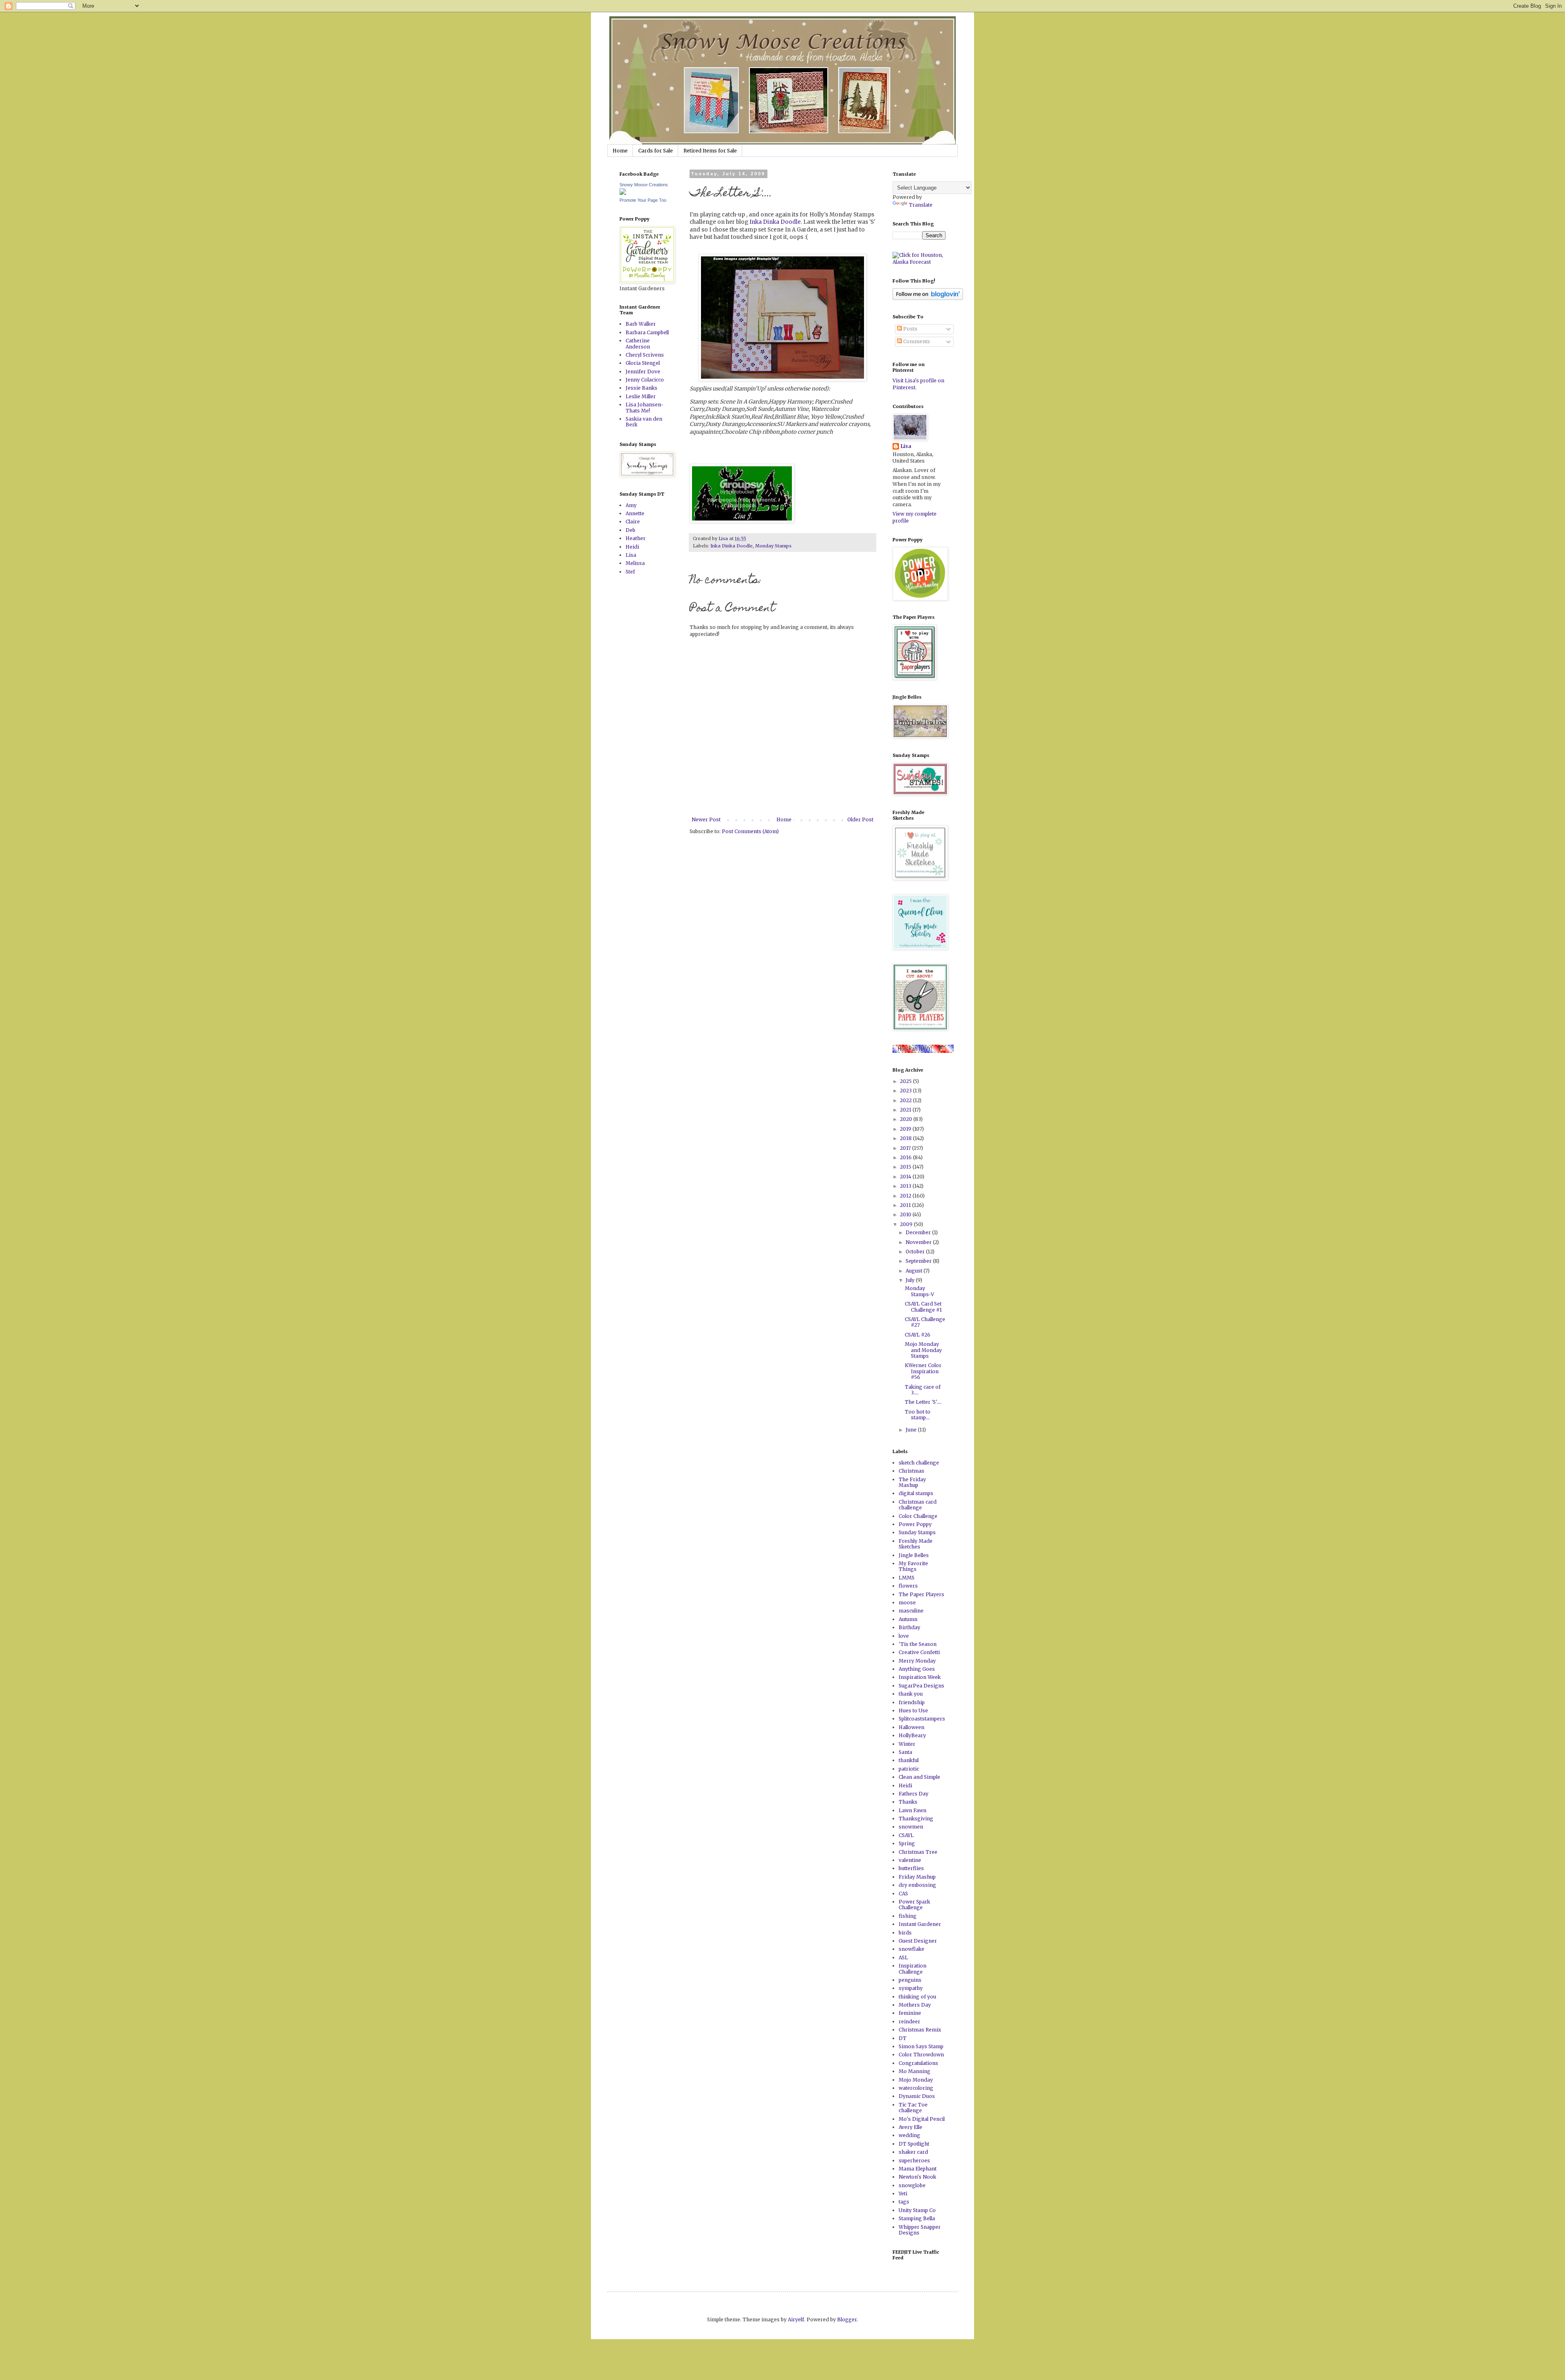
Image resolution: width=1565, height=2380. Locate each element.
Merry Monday (917, 1661)
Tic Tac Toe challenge (913, 2108)
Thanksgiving (916, 1819)
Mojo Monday (916, 2080)
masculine (911, 1611)
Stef (630, 572)
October (916, 1252)
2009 (907, 1224)
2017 (906, 1148)
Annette (635, 513)
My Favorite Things (913, 1566)
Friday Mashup (917, 1877)
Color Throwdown (921, 2055)
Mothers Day (915, 2005)
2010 (906, 1214)
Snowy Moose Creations (644, 185)
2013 (906, 1186)
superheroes (914, 2161)
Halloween (911, 1727)
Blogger (847, 2319)
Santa (905, 1752)
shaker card (913, 2152)
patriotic (909, 1769)
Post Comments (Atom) (750, 831)
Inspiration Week (920, 1677)
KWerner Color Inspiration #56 (923, 1371)
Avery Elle (910, 2127)
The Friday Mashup (912, 1482)
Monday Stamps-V (919, 1291)
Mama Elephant (918, 2169)
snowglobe (912, 2185)
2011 (906, 1205)
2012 (906, 1196)
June (912, 1430)
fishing (908, 1916)
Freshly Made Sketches (916, 1544)
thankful (909, 1760)
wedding (909, 2135)
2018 (906, 1138)
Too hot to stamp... (918, 1415)
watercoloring (916, 2088)
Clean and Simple (919, 1777)
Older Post (860, 819)
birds (905, 1933)
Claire (633, 522)
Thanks (908, 1802)
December (919, 1232)
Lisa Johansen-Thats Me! (645, 407)
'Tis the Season (918, 1644)
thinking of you (917, 1997)
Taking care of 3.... (923, 1390)
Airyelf (796, 2319)
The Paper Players (921, 1594)
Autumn (908, 1619)
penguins (910, 1980)
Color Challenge (918, 1516)
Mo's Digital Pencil (922, 2119)
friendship (912, 1702)
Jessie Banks (641, 388)
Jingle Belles (914, 1555)
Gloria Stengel (643, 363)
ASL (903, 1958)
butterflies (911, 1868)
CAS (903, 1894)
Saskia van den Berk (644, 422)
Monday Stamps (773, 546)
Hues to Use (913, 1711)
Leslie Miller (641, 396)
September (919, 1261)
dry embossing (917, 1885)
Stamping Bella (917, 2218)
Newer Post (706, 819)
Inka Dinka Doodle (775, 222)
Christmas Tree (918, 1852)
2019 (906, 1129)
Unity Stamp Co (917, 2210)
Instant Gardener (920, 1924)
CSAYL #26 (918, 1335)
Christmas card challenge (918, 1505)
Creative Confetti (919, 1652)
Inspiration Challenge (913, 1969)
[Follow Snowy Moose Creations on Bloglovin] (928, 298)
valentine (910, 1860)
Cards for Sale (656, 151)
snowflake (911, 1949)
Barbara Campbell (647, 332)
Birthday (909, 1627)
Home (620, 151)
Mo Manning (915, 2071)
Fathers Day (914, 1794)
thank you (911, 1694)
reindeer (909, 2022)
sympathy (911, 1988)
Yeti (903, 2194)
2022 (906, 1100)
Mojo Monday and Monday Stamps (923, 1350)
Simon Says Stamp (921, 2046)
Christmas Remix (920, 2030)
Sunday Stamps (917, 1532)
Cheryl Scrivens (645, 355)
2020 (907, 1119)
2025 (906, 1081)
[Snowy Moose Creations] (623, 193)
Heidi (632, 547)
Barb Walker (641, 324)
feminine (910, 2013)
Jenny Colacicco (645, 380)
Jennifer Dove (643, 372)
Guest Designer (918, 1941)
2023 (906, 1091)
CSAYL (906, 1835)
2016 (906, 1157)
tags (904, 2202)
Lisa (631, 555)
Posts (910, 329)
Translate (921, 205)
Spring (907, 1843)
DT (903, 2038)
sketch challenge (919, 1463)
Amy (631, 505)
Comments (916, 341)
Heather (636, 538)
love (904, 1636)
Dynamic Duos (917, 2096)
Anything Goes (917, 1669)
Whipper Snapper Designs (920, 2230)
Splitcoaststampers (922, 1719)
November (919, 1242)
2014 (906, 1177)
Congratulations (918, 2063)
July (911, 1280)
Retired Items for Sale (710, 151)
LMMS (907, 1578)
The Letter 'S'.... (923, 1402)
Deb (630, 530)
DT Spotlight (914, 2144)
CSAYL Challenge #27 (925, 1322)
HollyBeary (912, 1735)
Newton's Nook (917, 2177)
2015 (906, 1167)
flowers (908, 1586)
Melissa (635, 563)
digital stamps (916, 1493)
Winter (907, 1744)
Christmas (911, 1471)
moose (907, 1602)
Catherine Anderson (638, 343)
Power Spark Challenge (914, 1905)
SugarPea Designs (921, 1686)
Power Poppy (915, 1524)
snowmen (911, 1827)
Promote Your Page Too (643, 200)
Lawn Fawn (913, 1810)
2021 (906, 1110)
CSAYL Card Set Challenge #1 (923, 1307)
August (915, 1271)
